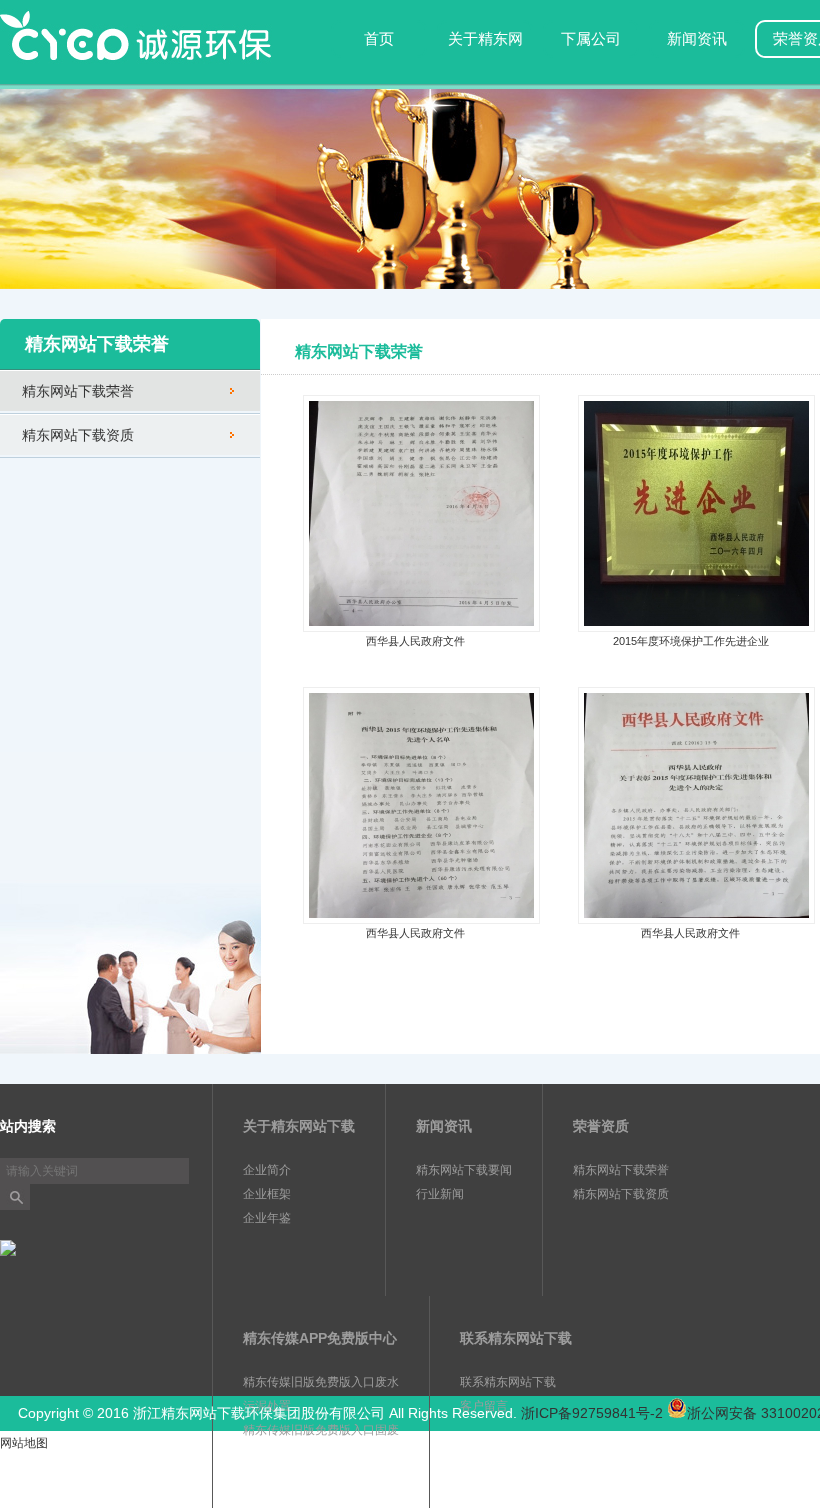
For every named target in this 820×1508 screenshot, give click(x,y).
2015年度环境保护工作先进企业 (691, 641)
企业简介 (267, 1170)
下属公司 (591, 39)
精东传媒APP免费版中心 (320, 1338)
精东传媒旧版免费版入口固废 (321, 1430)
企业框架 (267, 1194)
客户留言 (484, 1406)
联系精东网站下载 (516, 1338)
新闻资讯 (697, 39)
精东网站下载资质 (78, 435)
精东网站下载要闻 (464, 1170)
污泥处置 (267, 1406)
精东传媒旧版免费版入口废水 (321, 1382)
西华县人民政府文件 (415, 641)
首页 (379, 39)
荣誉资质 (601, 1126)
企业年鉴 (267, 1218)
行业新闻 (440, 1194)
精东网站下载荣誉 (78, 391)
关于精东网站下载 (485, 54)
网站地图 (24, 1443)
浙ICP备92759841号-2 (592, 1413)
